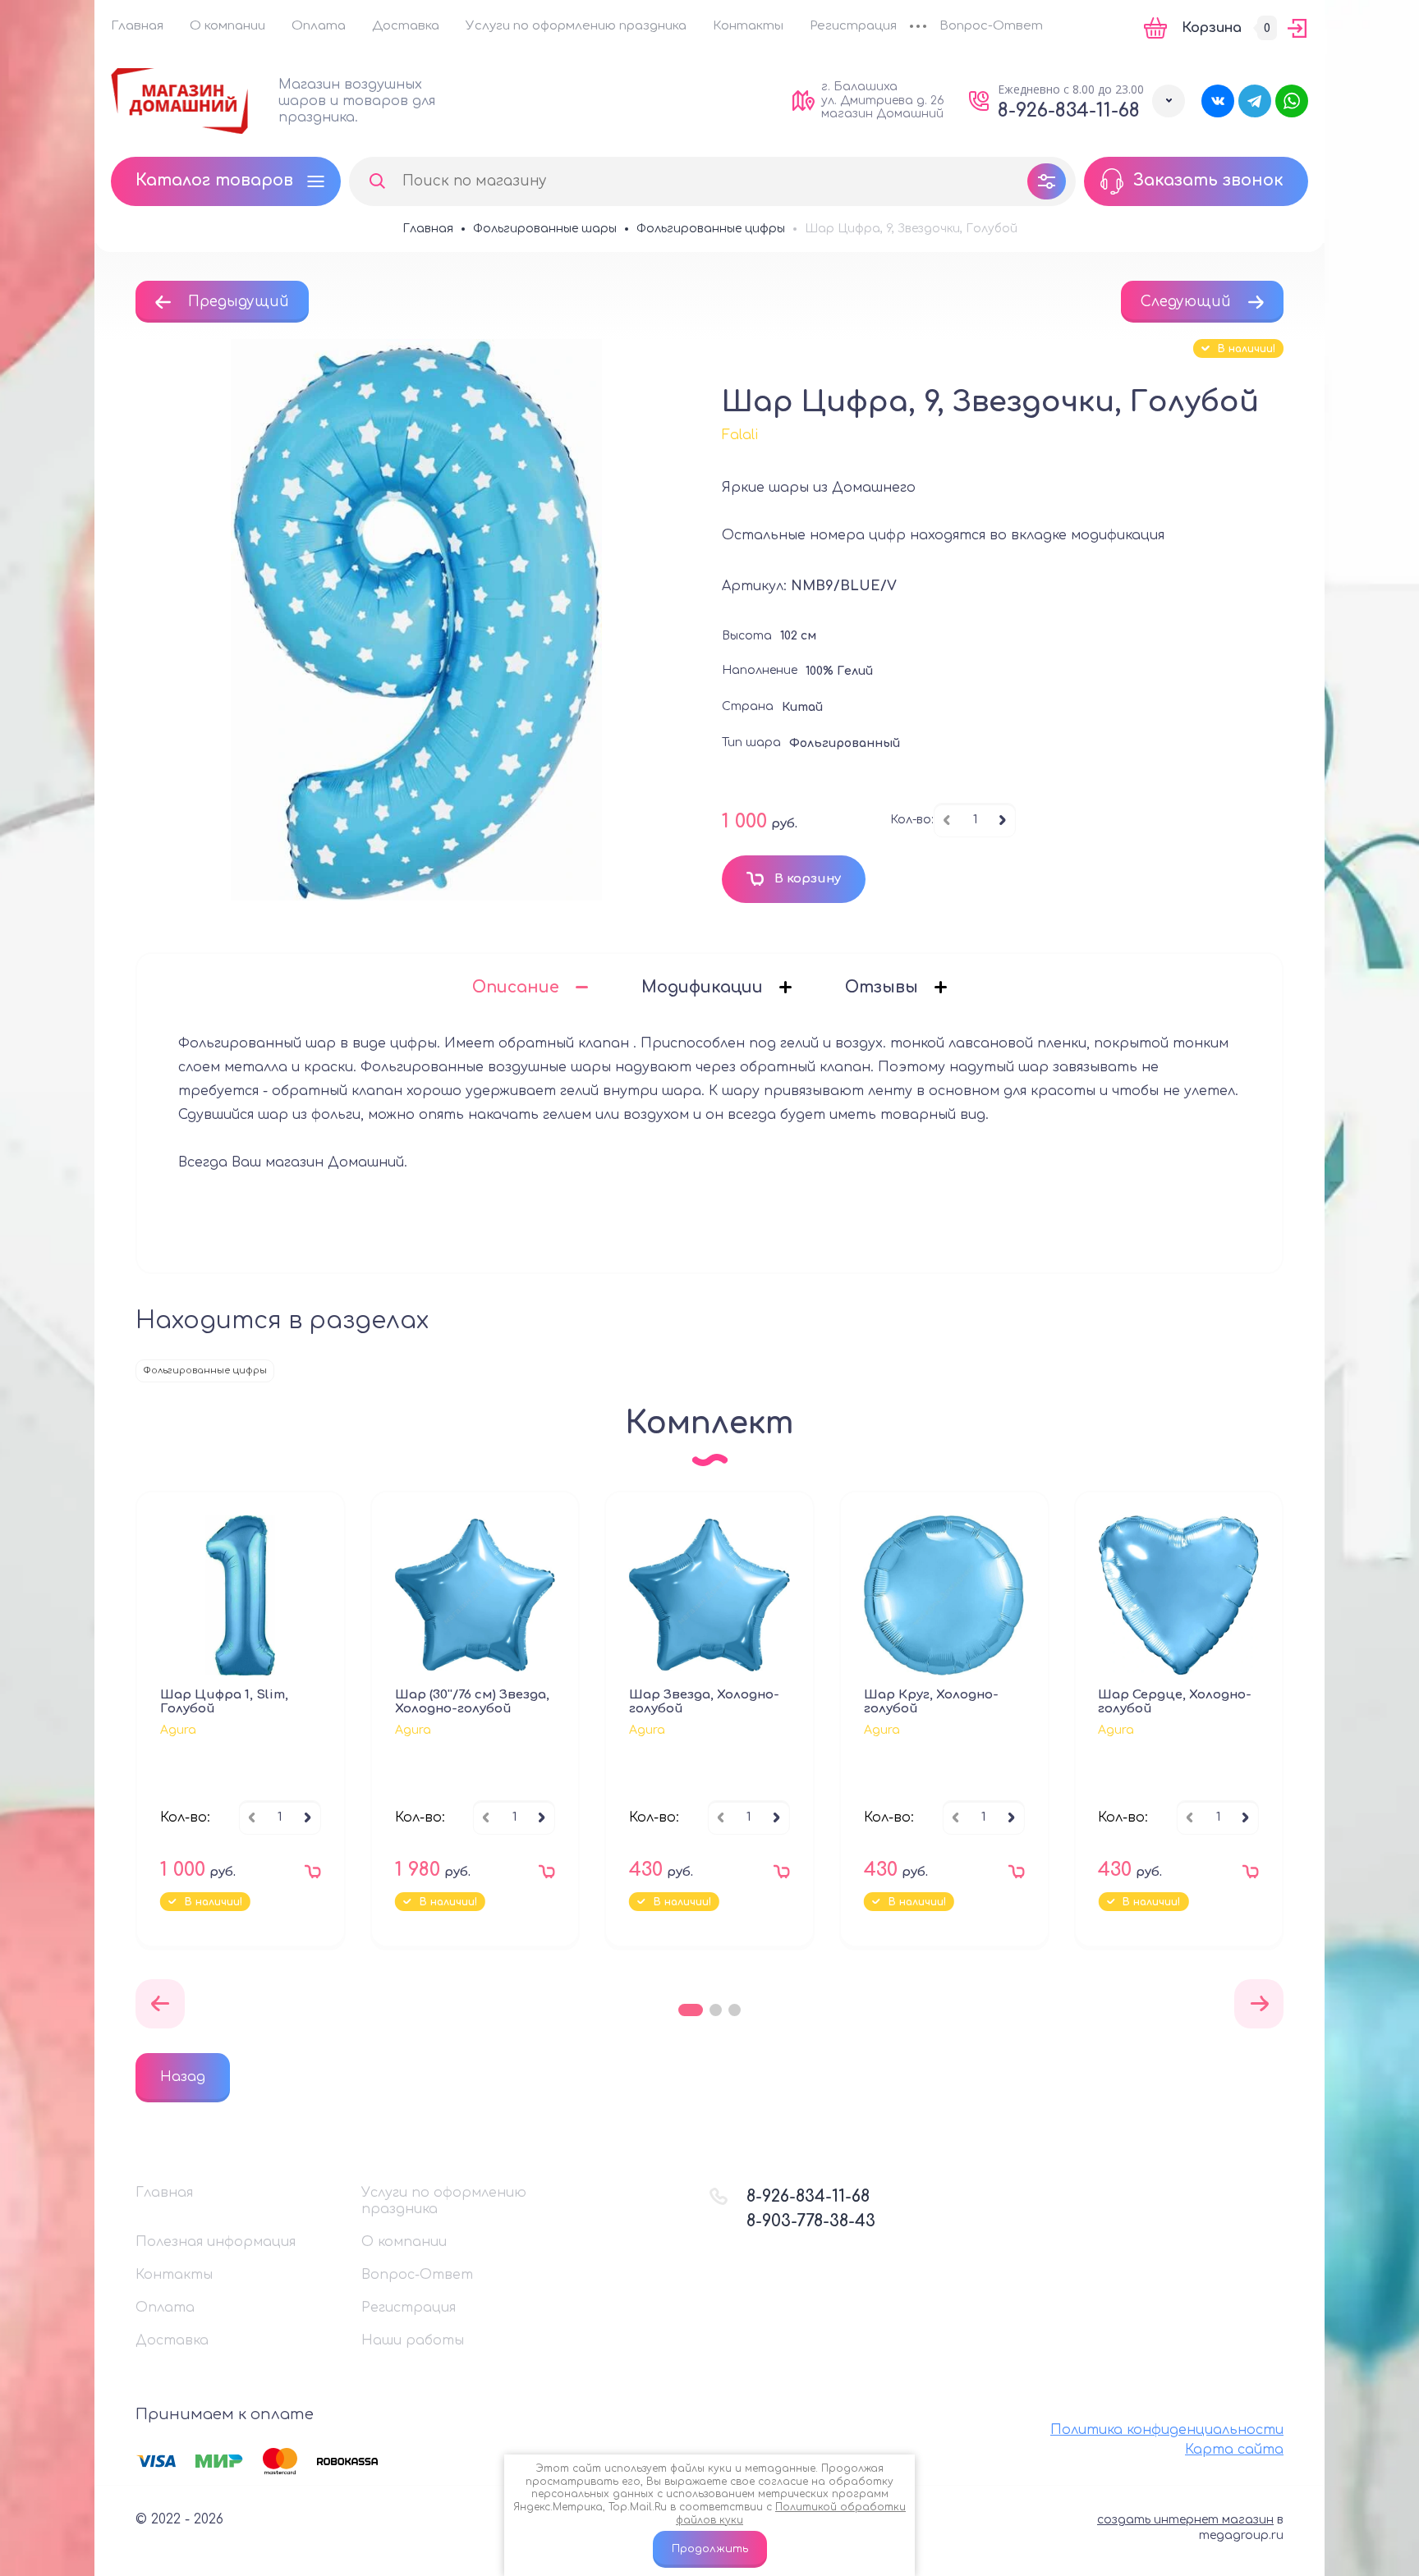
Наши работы (413, 2340)
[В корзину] (309, 1876)
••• (918, 28)
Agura (178, 1730)
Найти (377, 181)
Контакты (748, 26)
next (1259, 2004)
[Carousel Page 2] (716, 2010)
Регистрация (853, 26)
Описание (516, 987)
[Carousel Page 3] (735, 2010)
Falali (740, 435)
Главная (137, 26)
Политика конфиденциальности (1167, 2430)
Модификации (702, 987)
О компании (227, 26)
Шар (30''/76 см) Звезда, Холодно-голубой (472, 1702)
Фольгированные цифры (205, 1371)
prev (160, 2004)
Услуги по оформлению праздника (576, 26)
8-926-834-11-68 (1069, 110)
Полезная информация (216, 2242)
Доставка (406, 26)
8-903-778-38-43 (811, 2221)
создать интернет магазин (1185, 2520)
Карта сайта (1234, 2450)
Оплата (319, 26)
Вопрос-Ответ (991, 26)
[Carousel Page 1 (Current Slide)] (691, 2010)
